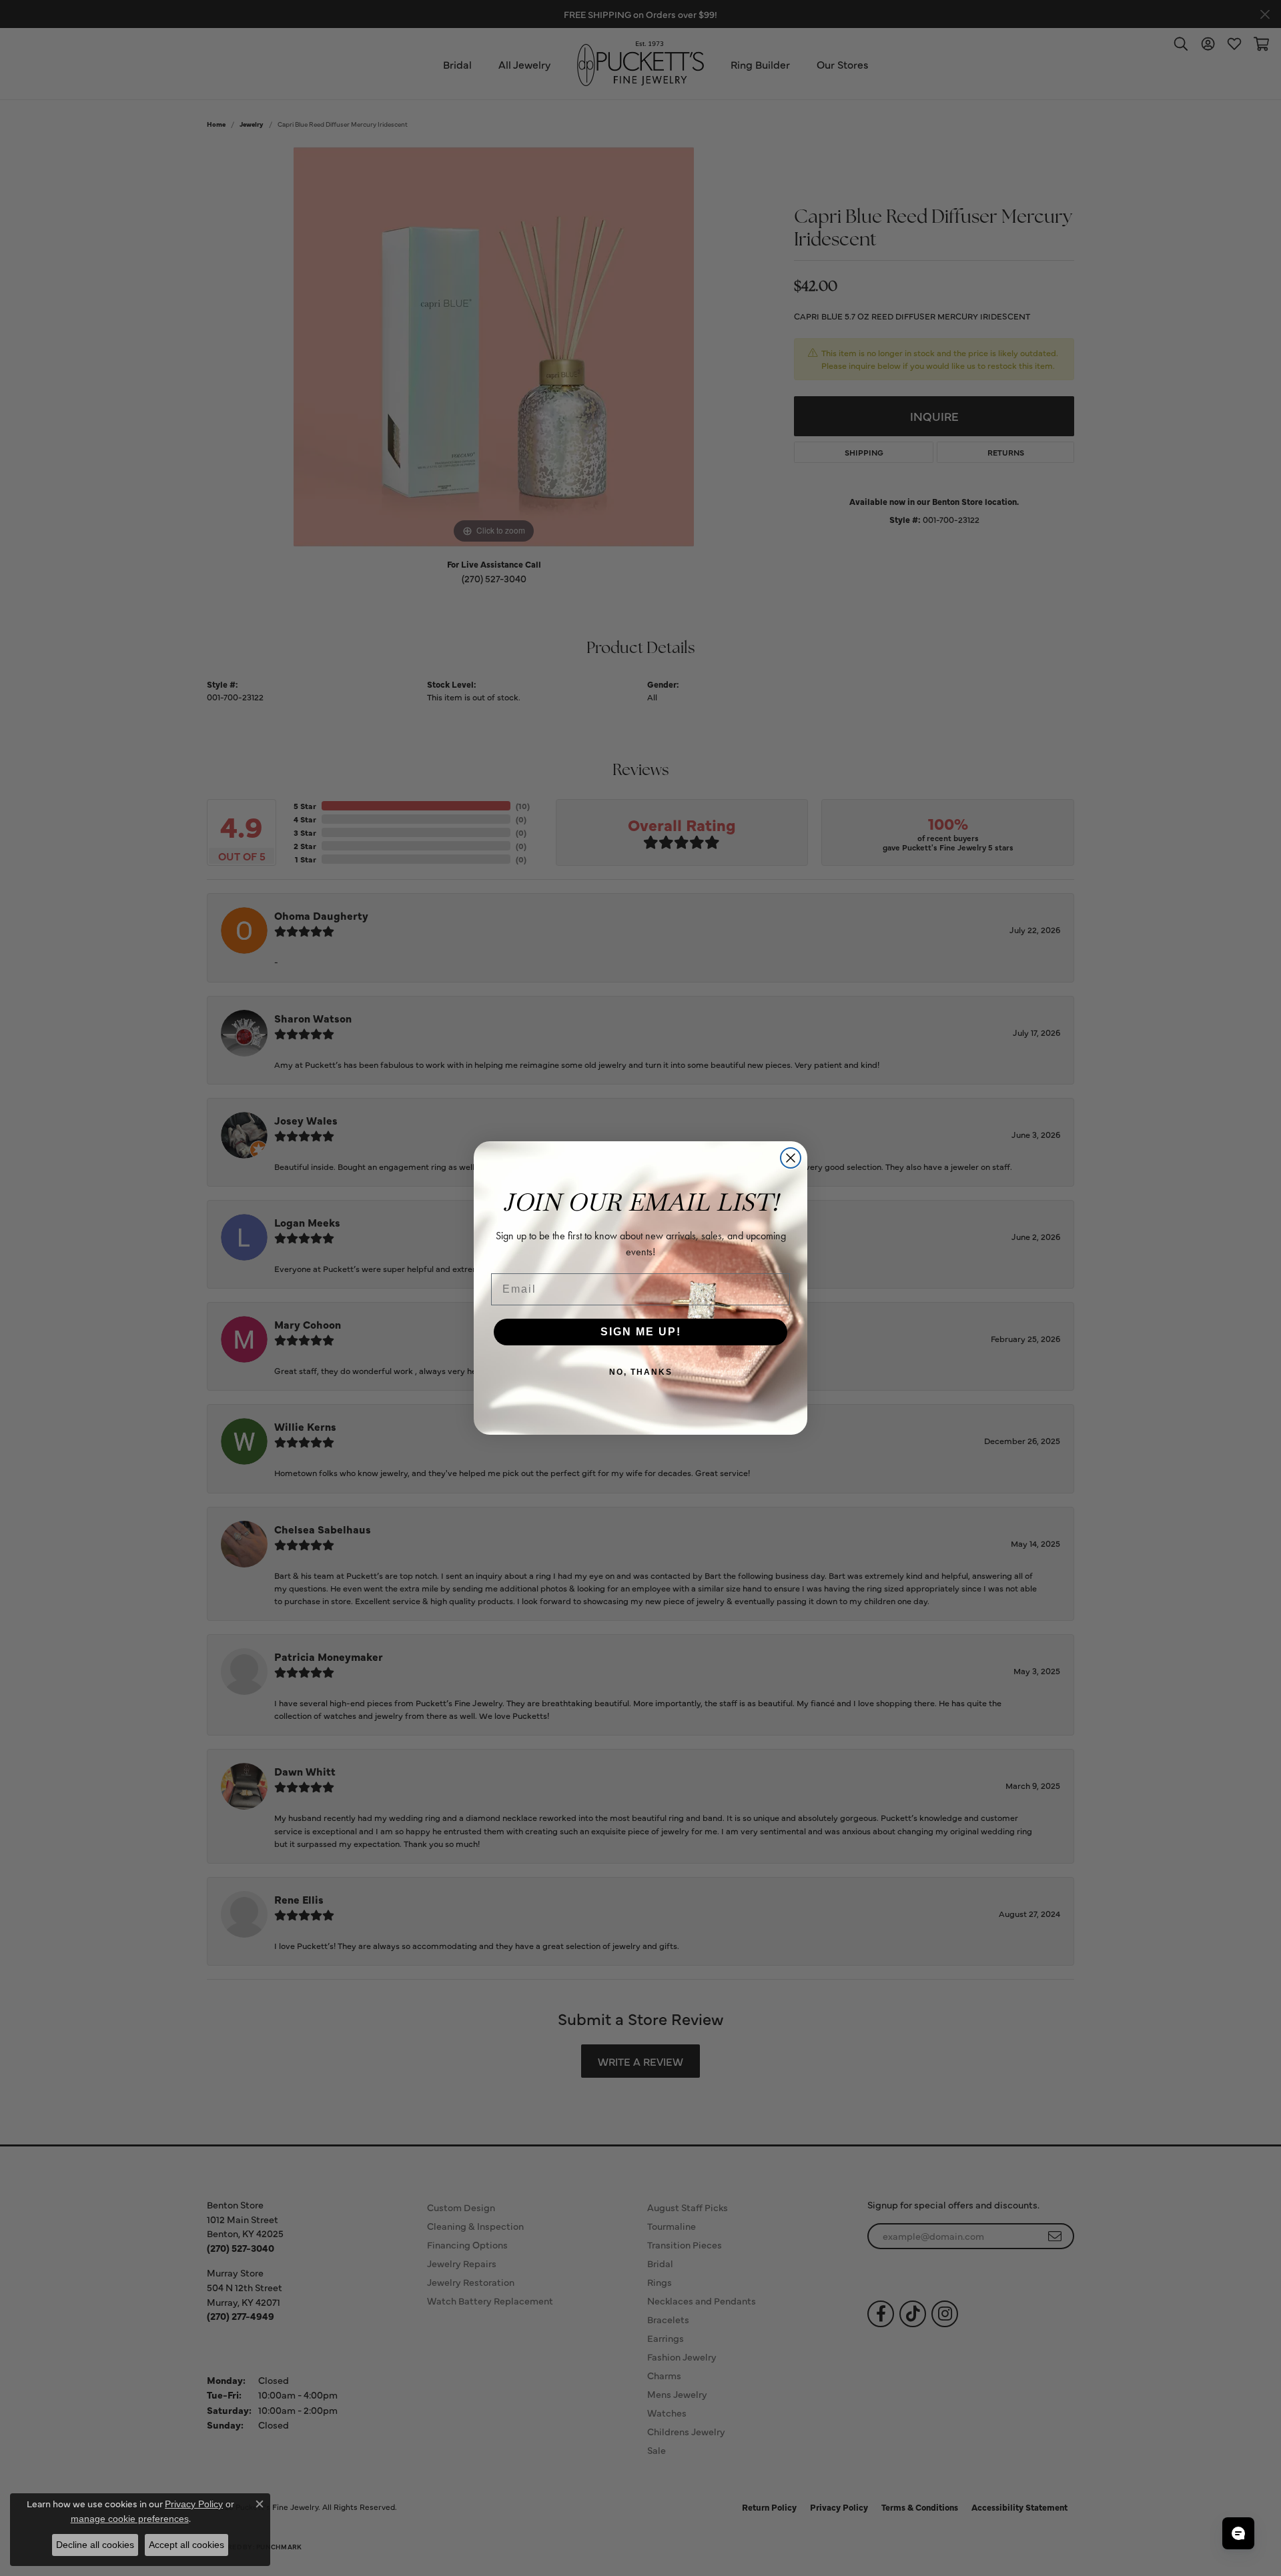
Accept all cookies (186, 2545)
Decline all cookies (95, 2545)
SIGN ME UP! (641, 1332)
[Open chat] (1238, 2533)
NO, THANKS (641, 1372)
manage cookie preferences (130, 2519)
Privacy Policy (194, 2504)
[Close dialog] (791, 1158)
